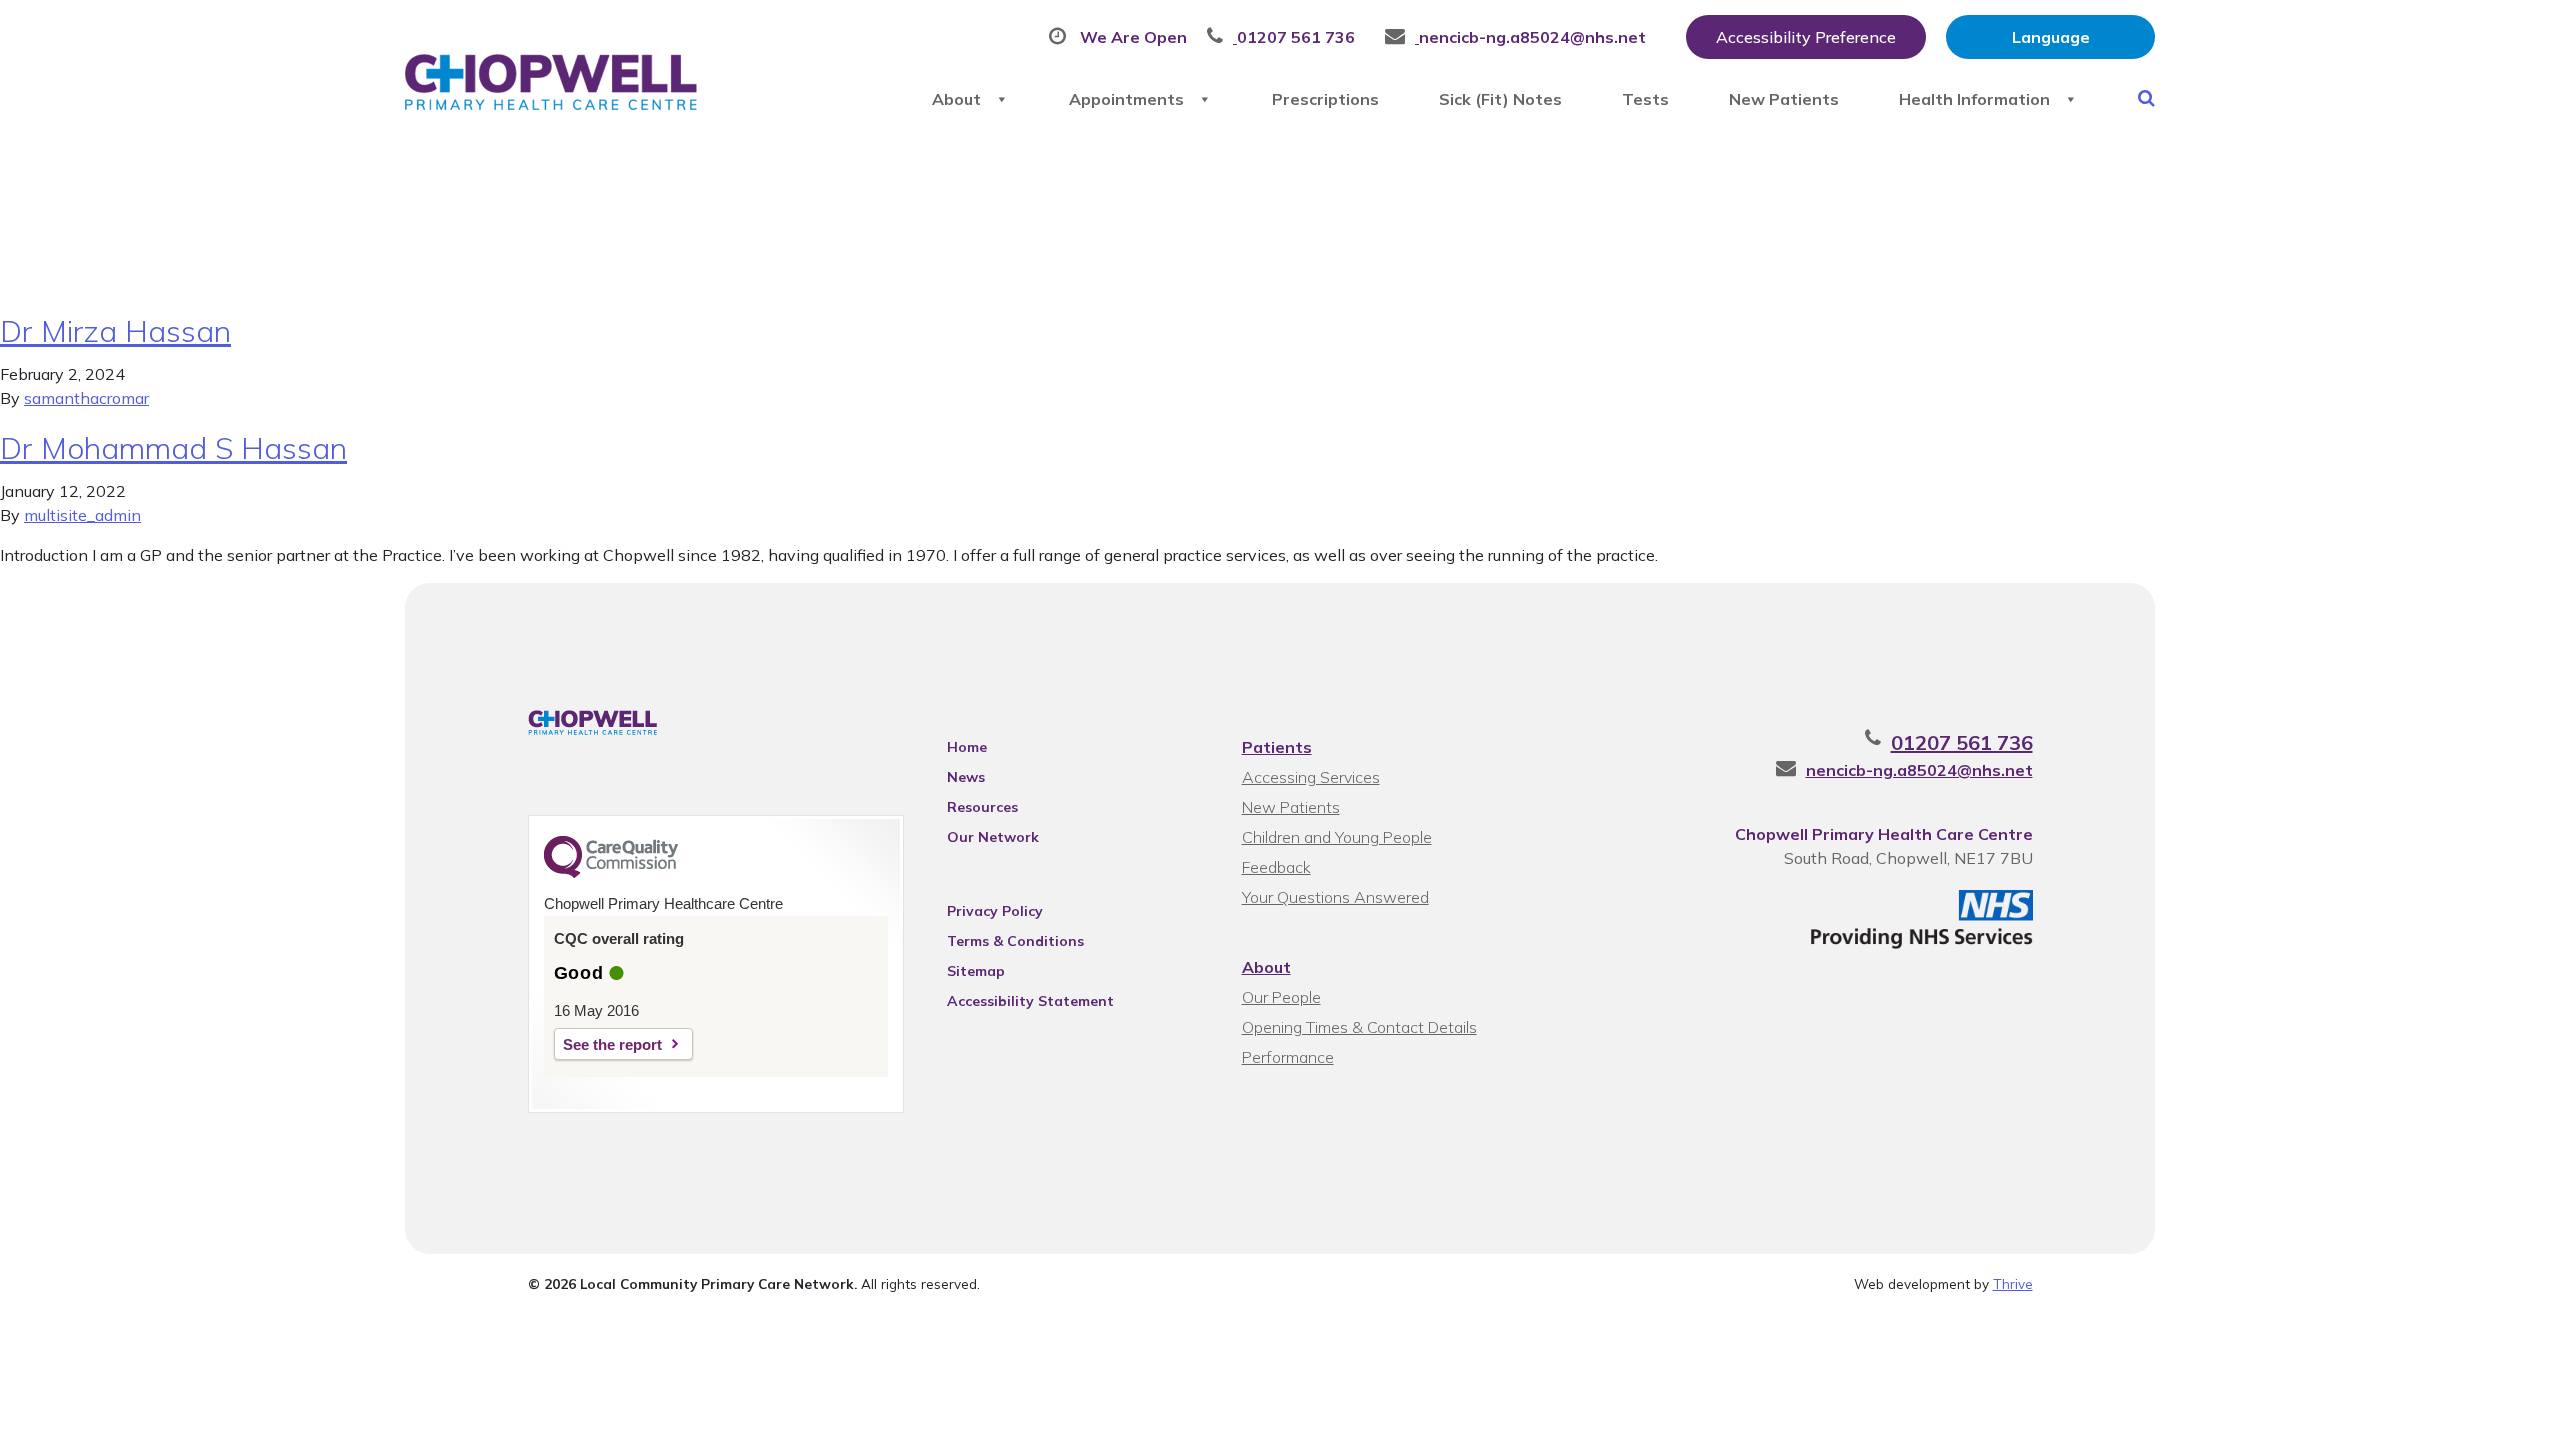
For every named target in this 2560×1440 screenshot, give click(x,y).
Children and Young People (1337, 837)
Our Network (993, 837)
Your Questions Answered (1335, 897)
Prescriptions (1325, 99)
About (956, 99)
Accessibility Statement (1030, 1001)
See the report (612, 1044)
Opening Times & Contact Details (1359, 1027)
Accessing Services (1311, 777)
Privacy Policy (995, 911)
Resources (982, 807)
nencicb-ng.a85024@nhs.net (1919, 770)
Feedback (1276, 867)
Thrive (2013, 1283)
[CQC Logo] (611, 873)
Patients (1277, 747)
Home (967, 747)
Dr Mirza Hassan (115, 331)
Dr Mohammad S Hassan (173, 448)
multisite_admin (82, 515)
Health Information (1974, 99)
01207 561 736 (1962, 742)
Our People (1281, 997)
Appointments (1126, 99)
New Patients (1784, 99)
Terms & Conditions (1015, 941)
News (966, 777)
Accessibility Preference (1806, 37)
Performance (1288, 1057)
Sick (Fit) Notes (1500, 99)
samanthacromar (86, 398)
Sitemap (976, 971)
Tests (1645, 99)
